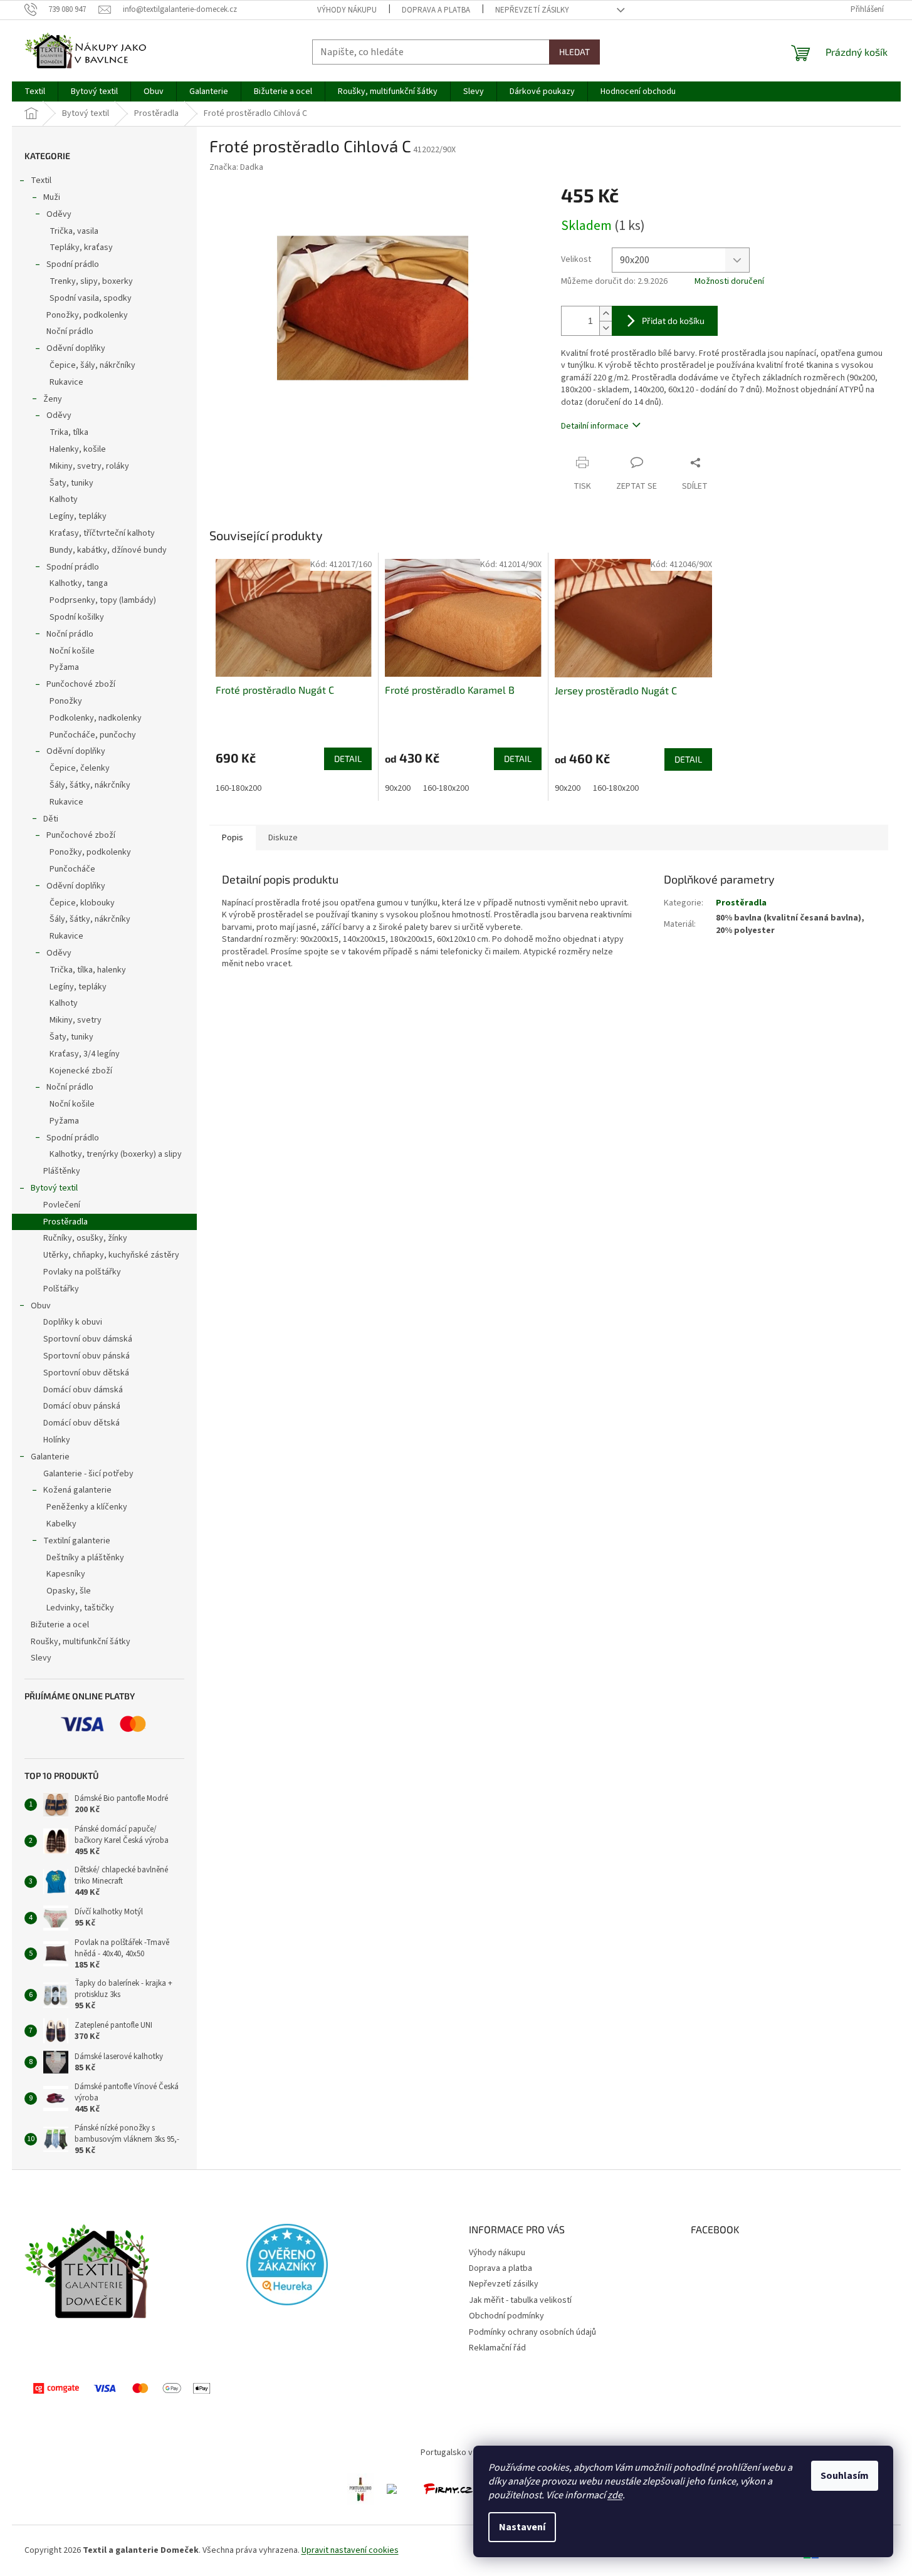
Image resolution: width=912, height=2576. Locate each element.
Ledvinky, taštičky (80, 1608)
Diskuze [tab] (283, 838)
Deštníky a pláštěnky (85, 1558)
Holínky (57, 1440)
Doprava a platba (436, 10)
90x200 (398, 788)
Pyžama (64, 667)
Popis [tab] (233, 838)
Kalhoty (64, 499)
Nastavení (522, 2527)
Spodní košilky (77, 617)
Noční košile (72, 651)
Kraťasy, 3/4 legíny (85, 1054)
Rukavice (66, 382)
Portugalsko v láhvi (456, 2453)
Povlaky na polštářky (82, 1272)
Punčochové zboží (81, 684)
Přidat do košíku (673, 321)
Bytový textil (54, 1188)
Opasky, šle (69, 1591)
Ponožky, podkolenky (87, 315)
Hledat (574, 52)
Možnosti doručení (729, 282)
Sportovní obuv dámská (88, 1339)
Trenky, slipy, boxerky (91, 281)
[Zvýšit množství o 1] (605, 314)
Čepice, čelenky (80, 768)
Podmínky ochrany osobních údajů (532, 2332)
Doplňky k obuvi (73, 1322)
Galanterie (50, 1457)
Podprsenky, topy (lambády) (103, 600)
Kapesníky (66, 1574)
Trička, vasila (74, 231)
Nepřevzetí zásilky (532, 10)
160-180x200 (238, 788)
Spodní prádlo (73, 264)
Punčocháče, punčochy (93, 735)
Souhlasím (845, 2476)
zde (615, 2495)
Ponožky (66, 701)
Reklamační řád (497, 2348)
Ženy (53, 399)
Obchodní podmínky (506, 2316)
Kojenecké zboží (81, 1071)
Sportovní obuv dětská (86, 1373)
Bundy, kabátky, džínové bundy (108, 550)
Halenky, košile (78, 449)
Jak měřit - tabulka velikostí (520, 2300)
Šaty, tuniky (71, 483)
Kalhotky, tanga (79, 583)
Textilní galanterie (77, 1541)
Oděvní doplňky (76, 348)
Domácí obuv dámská (83, 1390)
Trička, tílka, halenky (88, 970)
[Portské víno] (361, 2489)
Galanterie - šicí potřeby (88, 1474)
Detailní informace (595, 426)
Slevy (41, 1658)
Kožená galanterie (77, 1490)
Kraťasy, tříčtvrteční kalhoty (102, 533)
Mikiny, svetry (76, 1020)
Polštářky (61, 1289)
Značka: (236, 167)
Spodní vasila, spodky (91, 298)
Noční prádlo (70, 331)
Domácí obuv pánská (82, 1406)
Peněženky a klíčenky (87, 1507)
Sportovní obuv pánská (86, 1356)
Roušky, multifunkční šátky (81, 1642)
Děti (51, 819)
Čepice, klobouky (82, 903)
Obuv (41, 1306)
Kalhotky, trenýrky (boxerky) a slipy (116, 1154)
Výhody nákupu (347, 10)
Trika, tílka (69, 432)
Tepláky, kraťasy (81, 248)
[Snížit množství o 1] (605, 328)
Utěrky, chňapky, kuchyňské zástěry (111, 1255)
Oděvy (59, 214)
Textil (41, 180)
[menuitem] (35, 91)
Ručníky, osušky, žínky (85, 1238)
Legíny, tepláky (78, 516)
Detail (348, 759)
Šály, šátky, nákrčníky (90, 785)
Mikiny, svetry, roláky (89, 466)
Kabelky (61, 1524)
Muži (52, 197)
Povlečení (62, 1205)
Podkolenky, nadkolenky (96, 718)
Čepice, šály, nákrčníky (92, 365)
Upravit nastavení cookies (350, 2550)
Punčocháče (72, 869)
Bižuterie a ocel (60, 1625)
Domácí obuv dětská (81, 1423)
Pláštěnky (62, 1171)
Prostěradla (66, 1222)
